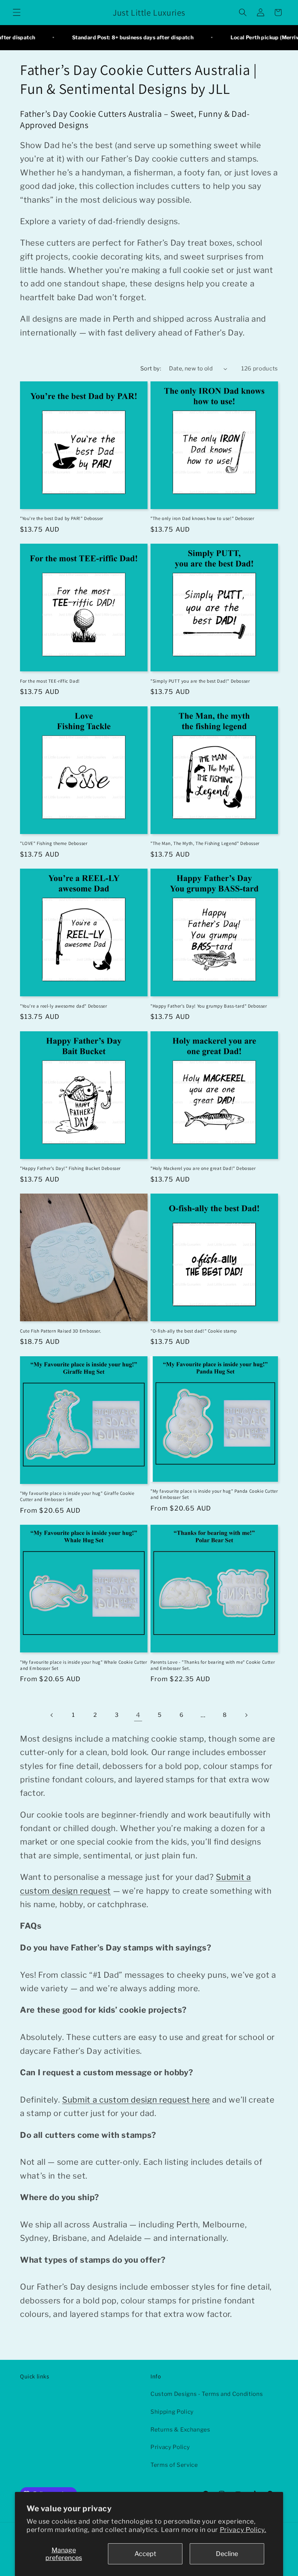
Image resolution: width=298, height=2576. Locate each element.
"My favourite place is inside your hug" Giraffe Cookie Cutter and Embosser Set (77, 1497)
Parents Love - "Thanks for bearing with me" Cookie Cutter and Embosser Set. (213, 1665)
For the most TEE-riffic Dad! (50, 681)
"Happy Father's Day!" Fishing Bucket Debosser (70, 1168)
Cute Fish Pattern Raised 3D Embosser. (61, 1331)
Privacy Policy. (243, 2530)
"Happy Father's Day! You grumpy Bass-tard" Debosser (209, 1006)
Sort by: (151, 368)
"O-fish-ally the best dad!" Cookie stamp (194, 1331)
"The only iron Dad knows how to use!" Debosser (202, 519)
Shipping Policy (172, 2412)
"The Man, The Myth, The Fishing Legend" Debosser (205, 844)
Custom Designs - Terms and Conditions (207, 2394)
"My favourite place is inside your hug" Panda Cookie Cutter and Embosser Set (214, 1494)
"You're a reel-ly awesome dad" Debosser (63, 1006)
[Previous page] (52, 1715)
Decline (227, 2554)
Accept (145, 2554)
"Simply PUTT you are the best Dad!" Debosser (200, 681)
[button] (17, 12)
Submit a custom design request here (136, 2100)
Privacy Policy (170, 2447)
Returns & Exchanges (180, 2430)
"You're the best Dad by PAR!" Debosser (62, 519)
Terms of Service (174, 2465)
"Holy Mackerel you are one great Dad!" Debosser (203, 1168)
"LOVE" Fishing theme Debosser (54, 844)
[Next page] (246, 1715)
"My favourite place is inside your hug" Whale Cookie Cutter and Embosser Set (83, 1665)
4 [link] (138, 1715)
